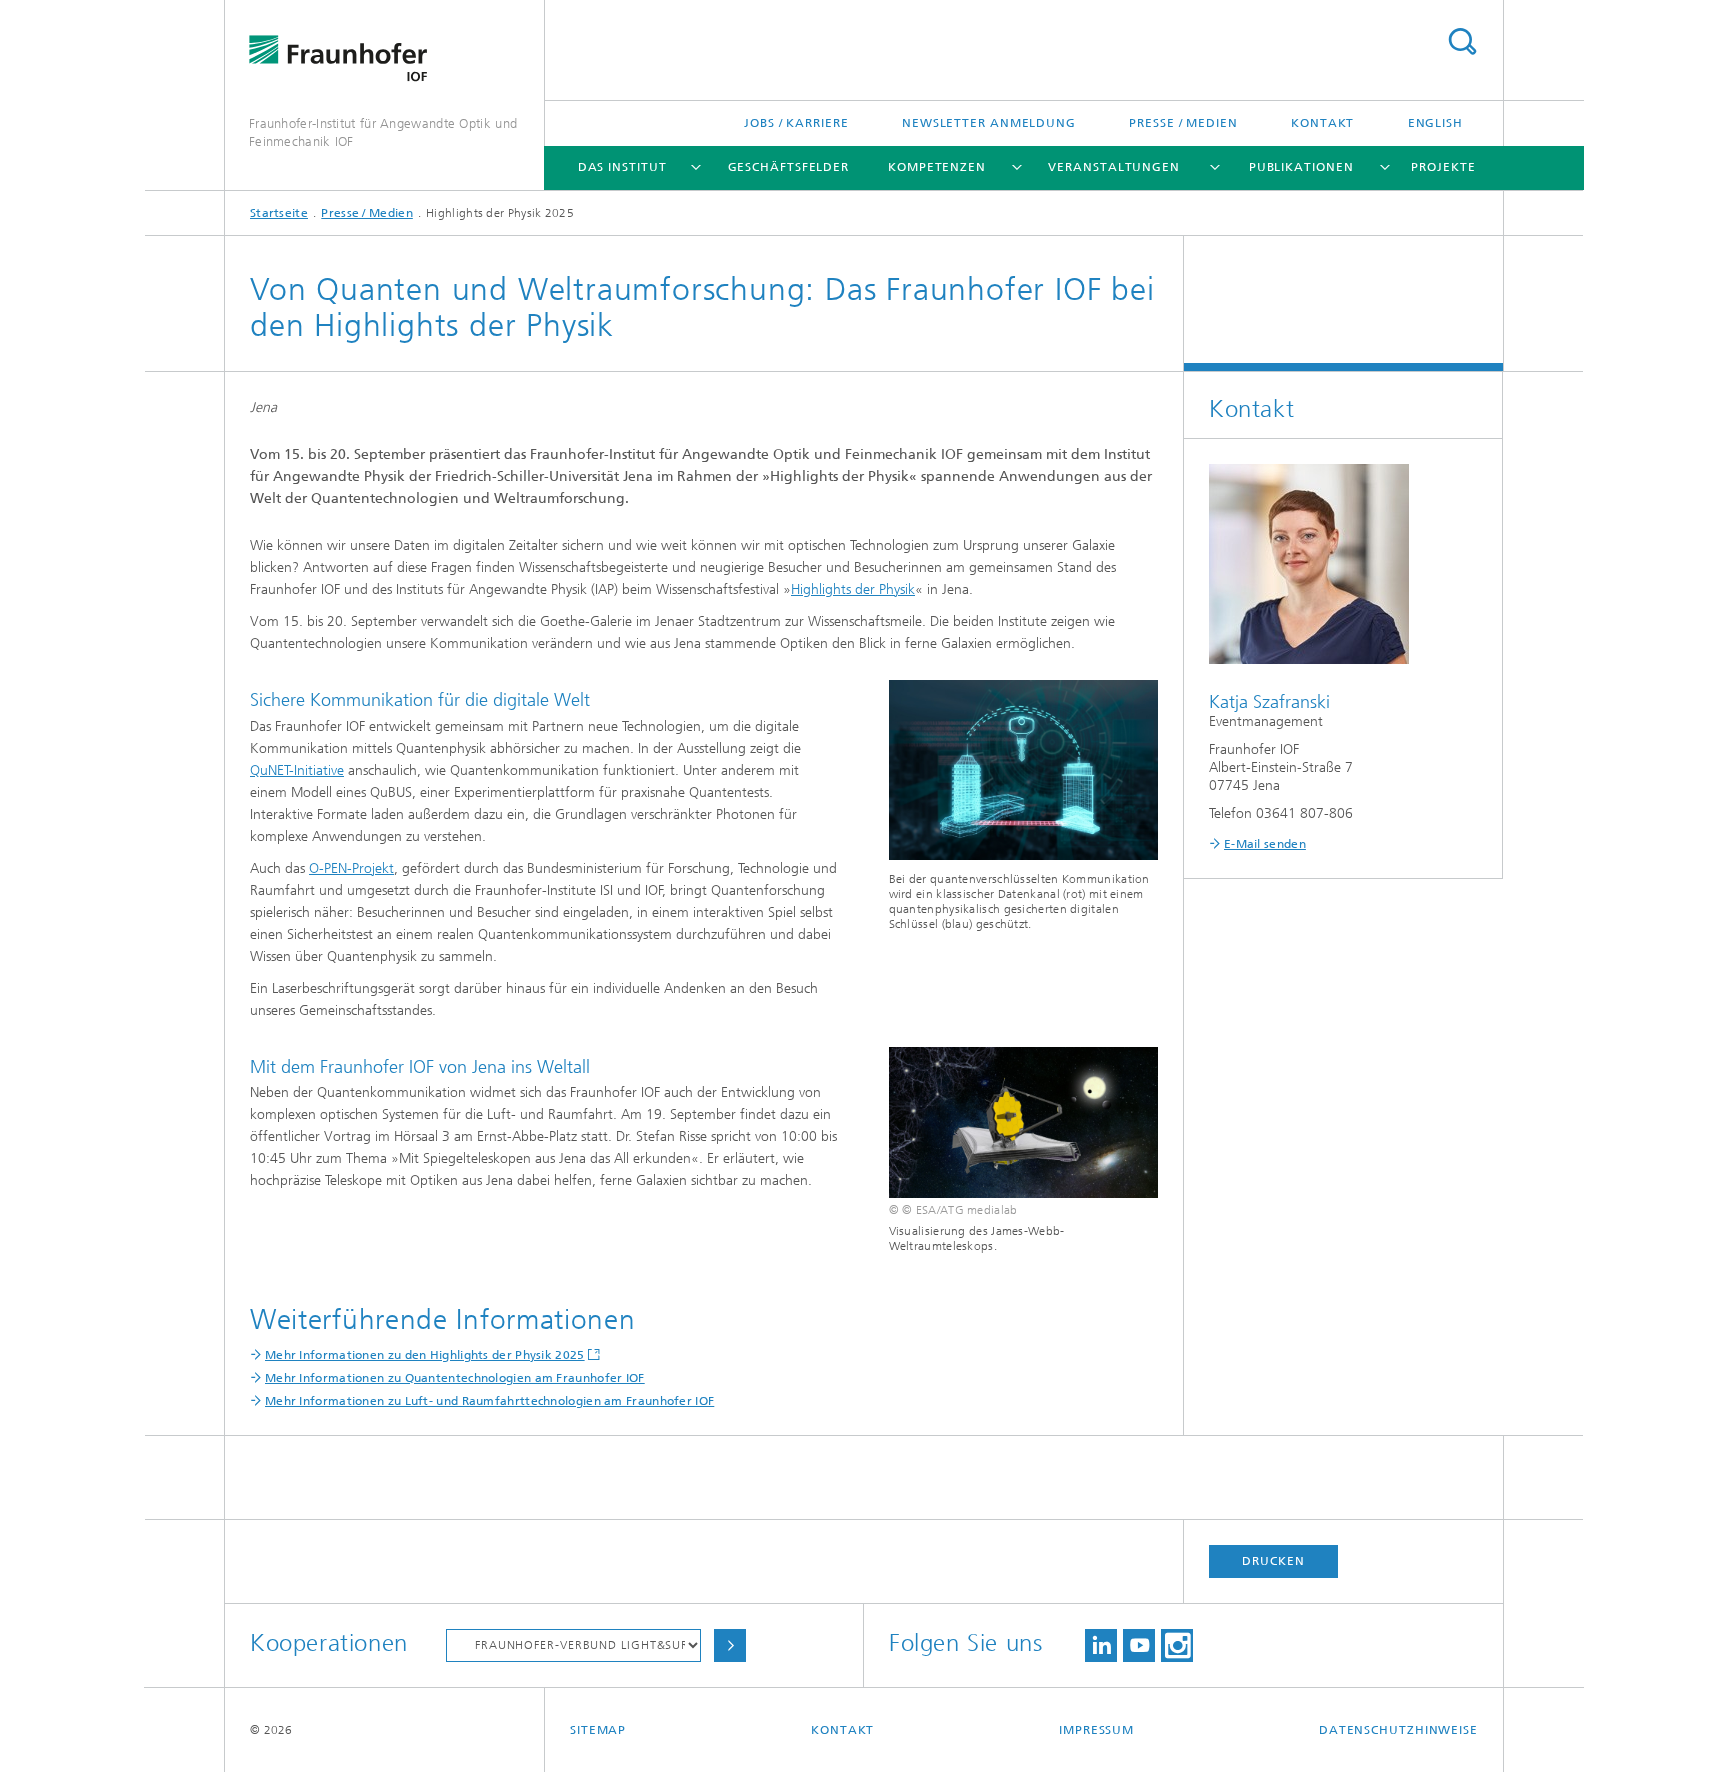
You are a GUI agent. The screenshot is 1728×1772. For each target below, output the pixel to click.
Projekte (1443, 167)
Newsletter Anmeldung (989, 123)
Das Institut (622, 167)
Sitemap (598, 1730)
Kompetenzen (937, 167)
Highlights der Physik (853, 589)
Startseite (279, 213)
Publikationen (1301, 167)
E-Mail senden (1265, 844)
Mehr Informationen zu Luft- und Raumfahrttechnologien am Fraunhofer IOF (489, 1401)
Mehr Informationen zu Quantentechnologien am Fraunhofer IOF (455, 1378)
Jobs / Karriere (796, 123)
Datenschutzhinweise (1398, 1730)
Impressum (1096, 1730)
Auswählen (730, 1645)
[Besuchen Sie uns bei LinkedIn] (1101, 1645)
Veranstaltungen (1114, 167)
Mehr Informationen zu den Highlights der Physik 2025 (425, 1355)
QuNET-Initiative (297, 770)
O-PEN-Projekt (351, 868)
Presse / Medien (1183, 123)
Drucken (1273, 1561)
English (1435, 123)
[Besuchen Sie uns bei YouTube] (1139, 1645)
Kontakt (1322, 123)
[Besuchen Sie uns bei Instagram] (1177, 1645)
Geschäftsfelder (789, 167)
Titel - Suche (1462, 41)
